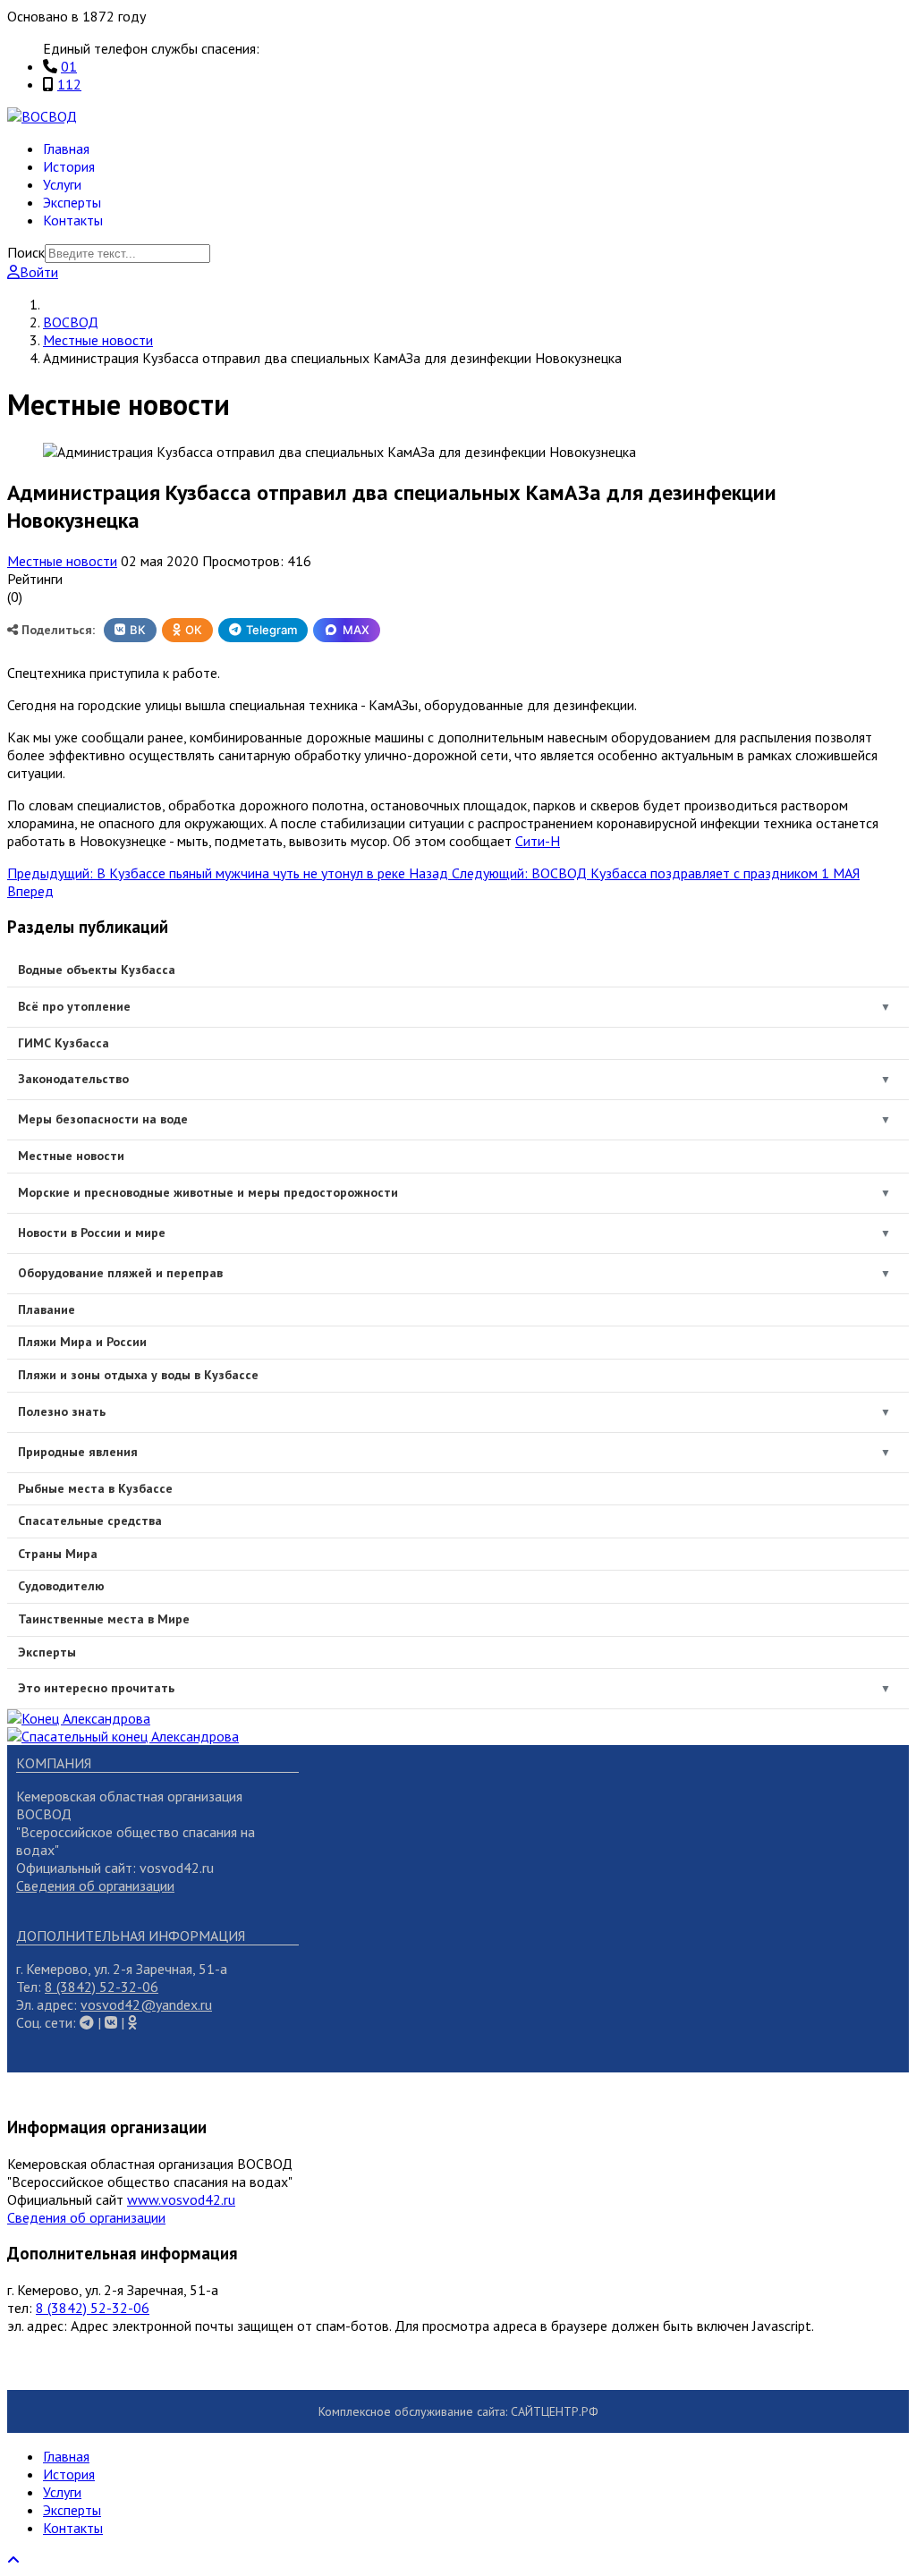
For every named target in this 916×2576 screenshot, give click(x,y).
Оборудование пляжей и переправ (120, 1273)
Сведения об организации (95, 1885)
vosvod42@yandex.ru (146, 2004)
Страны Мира (58, 1554)
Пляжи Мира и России (82, 1342)
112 (69, 84)
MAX (356, 630)
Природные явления (78, 1452)
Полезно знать (62, 1411)
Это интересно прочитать (96, 1688)
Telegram (271, 630)
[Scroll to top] (13, 2560)
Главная (66, 148)
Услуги (62, 184)
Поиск (26, 252)
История (69, 166)
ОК (194, 630)
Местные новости (62, 561)
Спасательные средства (90, 1521)
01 (69, 66)
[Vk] (87, 2022)
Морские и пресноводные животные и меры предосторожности (208, 1192)
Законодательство (73, 1079)
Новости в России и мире (92, 1233)
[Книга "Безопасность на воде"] (79, 1718)
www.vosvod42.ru (181, 2199)
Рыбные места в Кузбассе (95, 1488)
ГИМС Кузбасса (64, 1043)
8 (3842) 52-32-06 (102, 1987)
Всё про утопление (74, 1006)
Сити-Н (538, 841)
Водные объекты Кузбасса (97, 970)
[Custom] (132, 2022)
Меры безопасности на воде (103, 1119)
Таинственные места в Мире (104, 1619)
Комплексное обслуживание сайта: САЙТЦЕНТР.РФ (458, 2411)
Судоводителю (61, 1586)
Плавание (47, 1309)
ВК (138, 630)
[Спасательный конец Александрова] (123, 1736)
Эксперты (72, 202)
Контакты (73, 220)
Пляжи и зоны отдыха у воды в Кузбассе (138, 1375)
